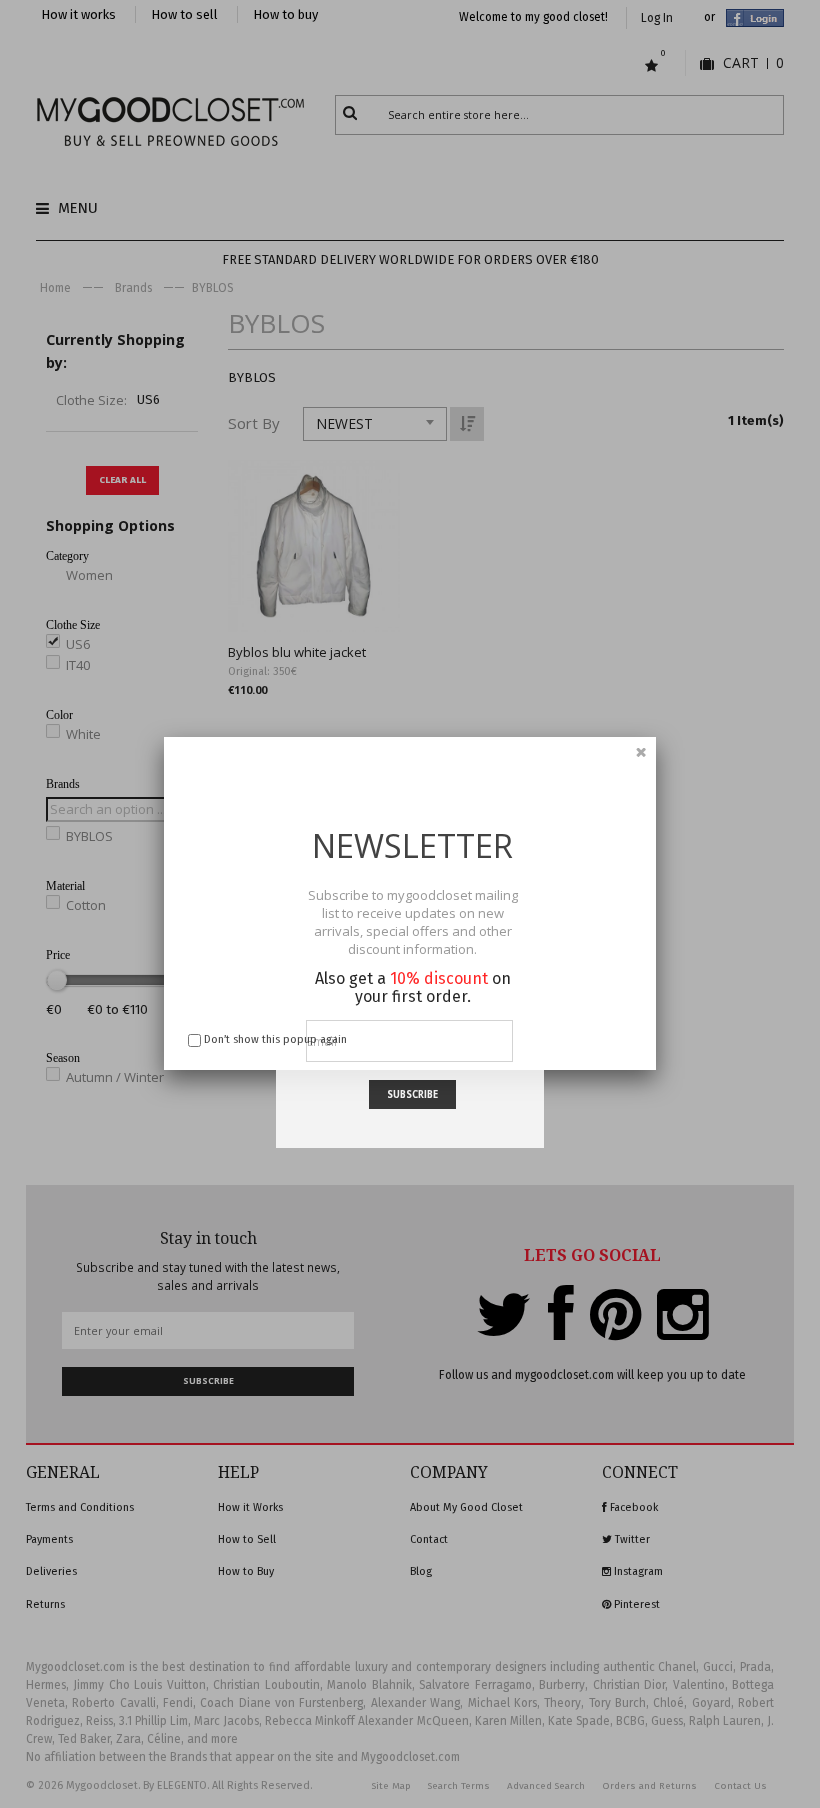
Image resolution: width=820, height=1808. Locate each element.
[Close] (641, 752)
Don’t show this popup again (275, 1039)
